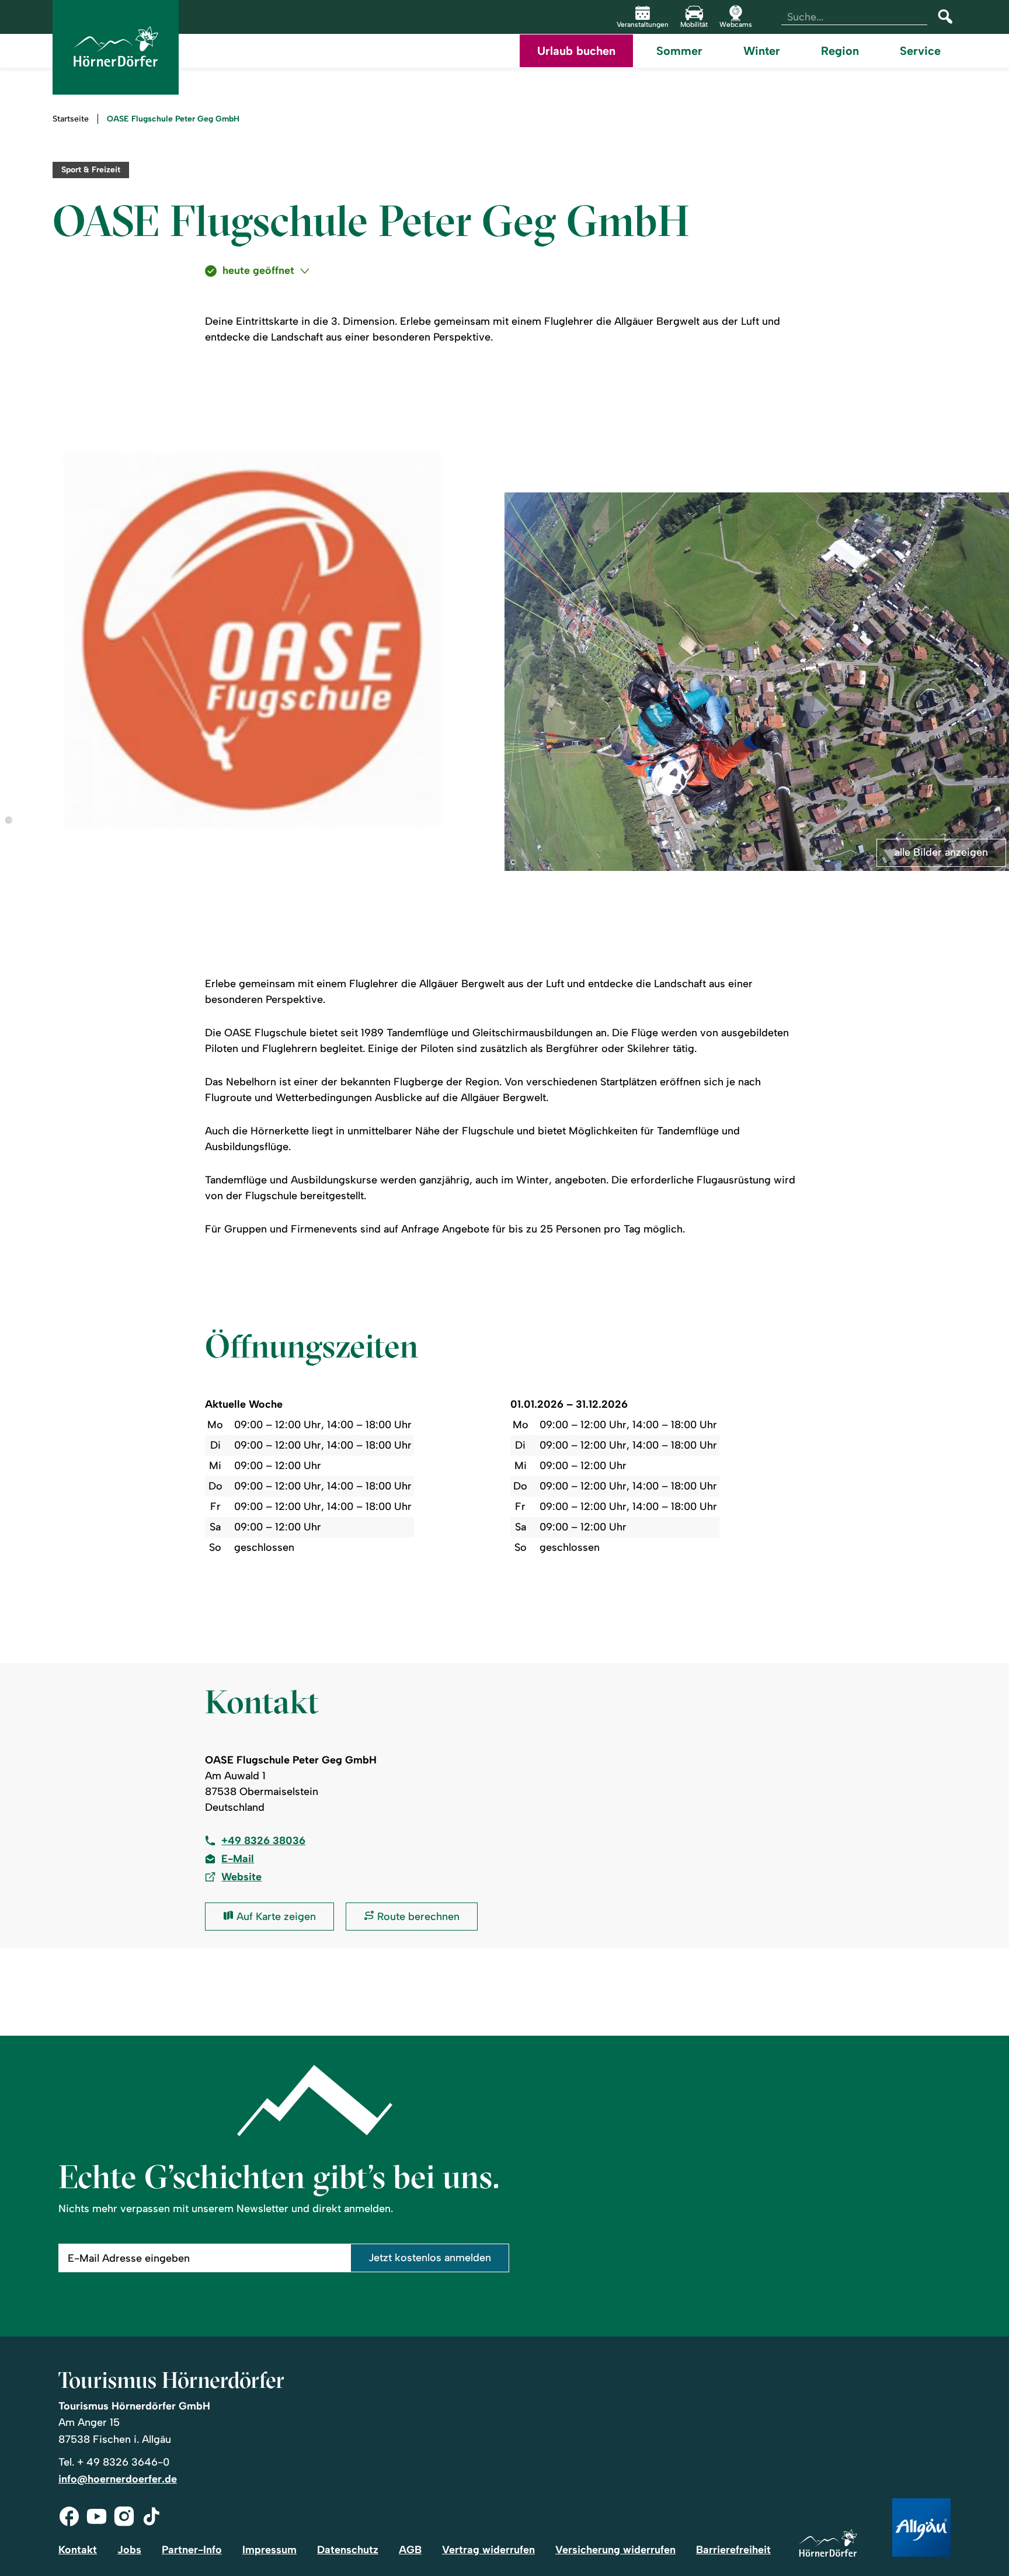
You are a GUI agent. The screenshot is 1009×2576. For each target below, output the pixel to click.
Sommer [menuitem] (679, 51)
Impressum (269, 2550)
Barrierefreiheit (733, 2550)
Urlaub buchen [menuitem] (576, 51)
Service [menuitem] (920, 51)
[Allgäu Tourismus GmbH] (921, 2528)
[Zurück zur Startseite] (116, 47)
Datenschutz (348, 2550)
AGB (410, 2550)
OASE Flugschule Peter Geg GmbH (173, 119)
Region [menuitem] (840, 51)
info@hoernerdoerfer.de (118, 2479)
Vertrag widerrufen (488, 2550)
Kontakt (78, 2550)
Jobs (129, 2550)
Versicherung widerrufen (615, 2550)
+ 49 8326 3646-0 (123, 2462)
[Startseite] (828, 2544)
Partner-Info (192, 2550)
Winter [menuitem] (762, 51)
